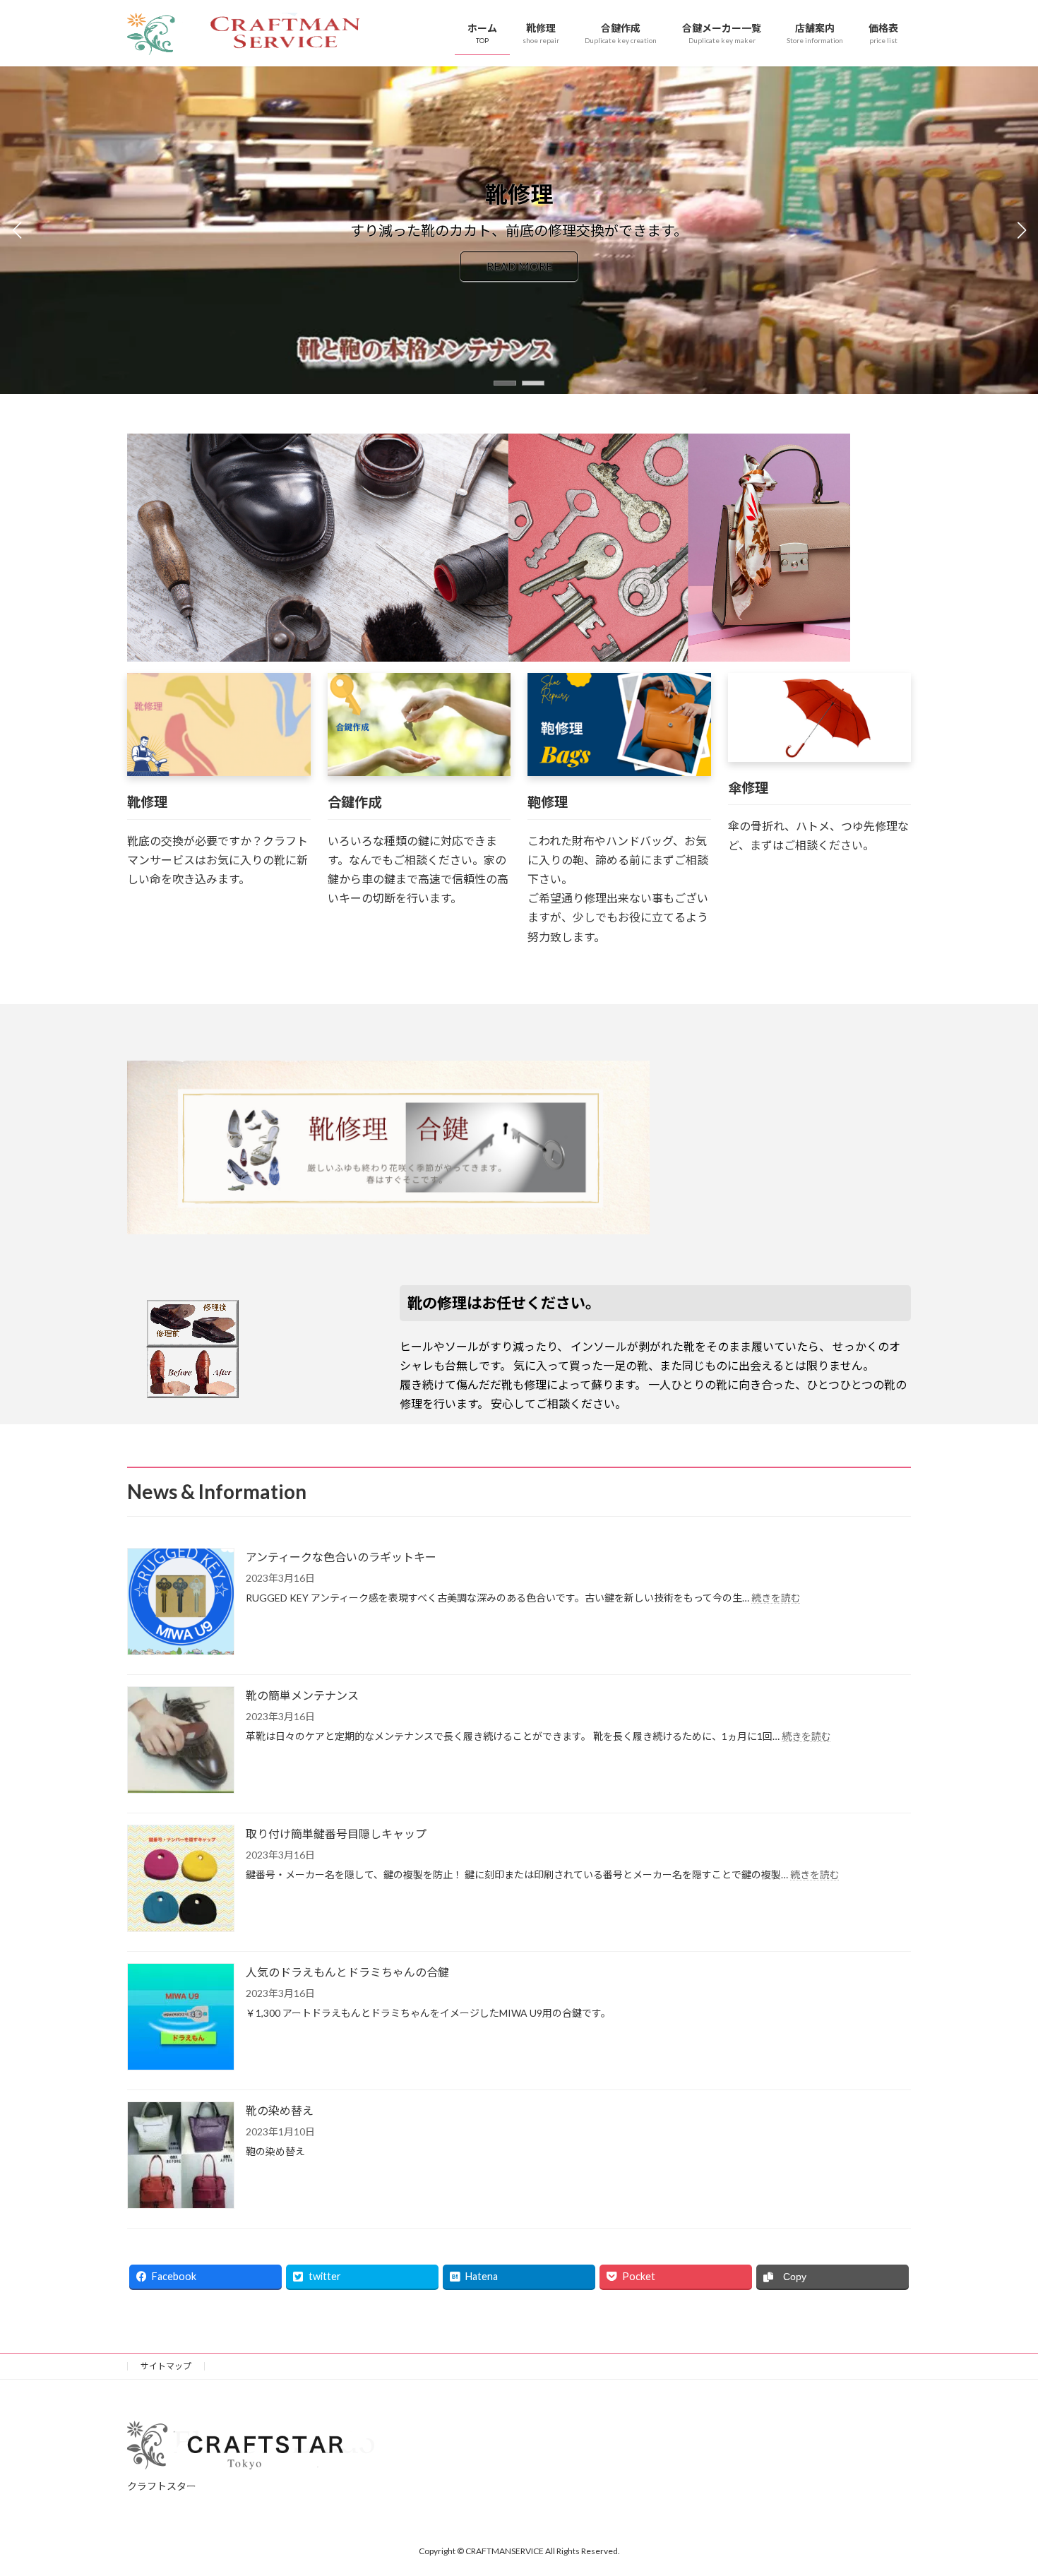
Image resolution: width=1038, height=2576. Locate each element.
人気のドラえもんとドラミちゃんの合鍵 (347, 1972)
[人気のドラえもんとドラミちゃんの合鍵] (181, 2018)
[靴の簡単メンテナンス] (181, 1741)
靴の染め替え (280, 2110)
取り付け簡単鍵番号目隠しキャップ (336, 1833)
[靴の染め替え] (181, 2156)
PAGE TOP (1001, 2486)
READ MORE (519, 267)
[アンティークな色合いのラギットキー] (181, 1603)
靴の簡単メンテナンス (302, 1695)
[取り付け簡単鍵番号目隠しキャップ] (181, 1879)
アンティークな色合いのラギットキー (341, 1557)
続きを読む (776, 1598)
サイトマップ (166, 2366)
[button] (505, 383)
